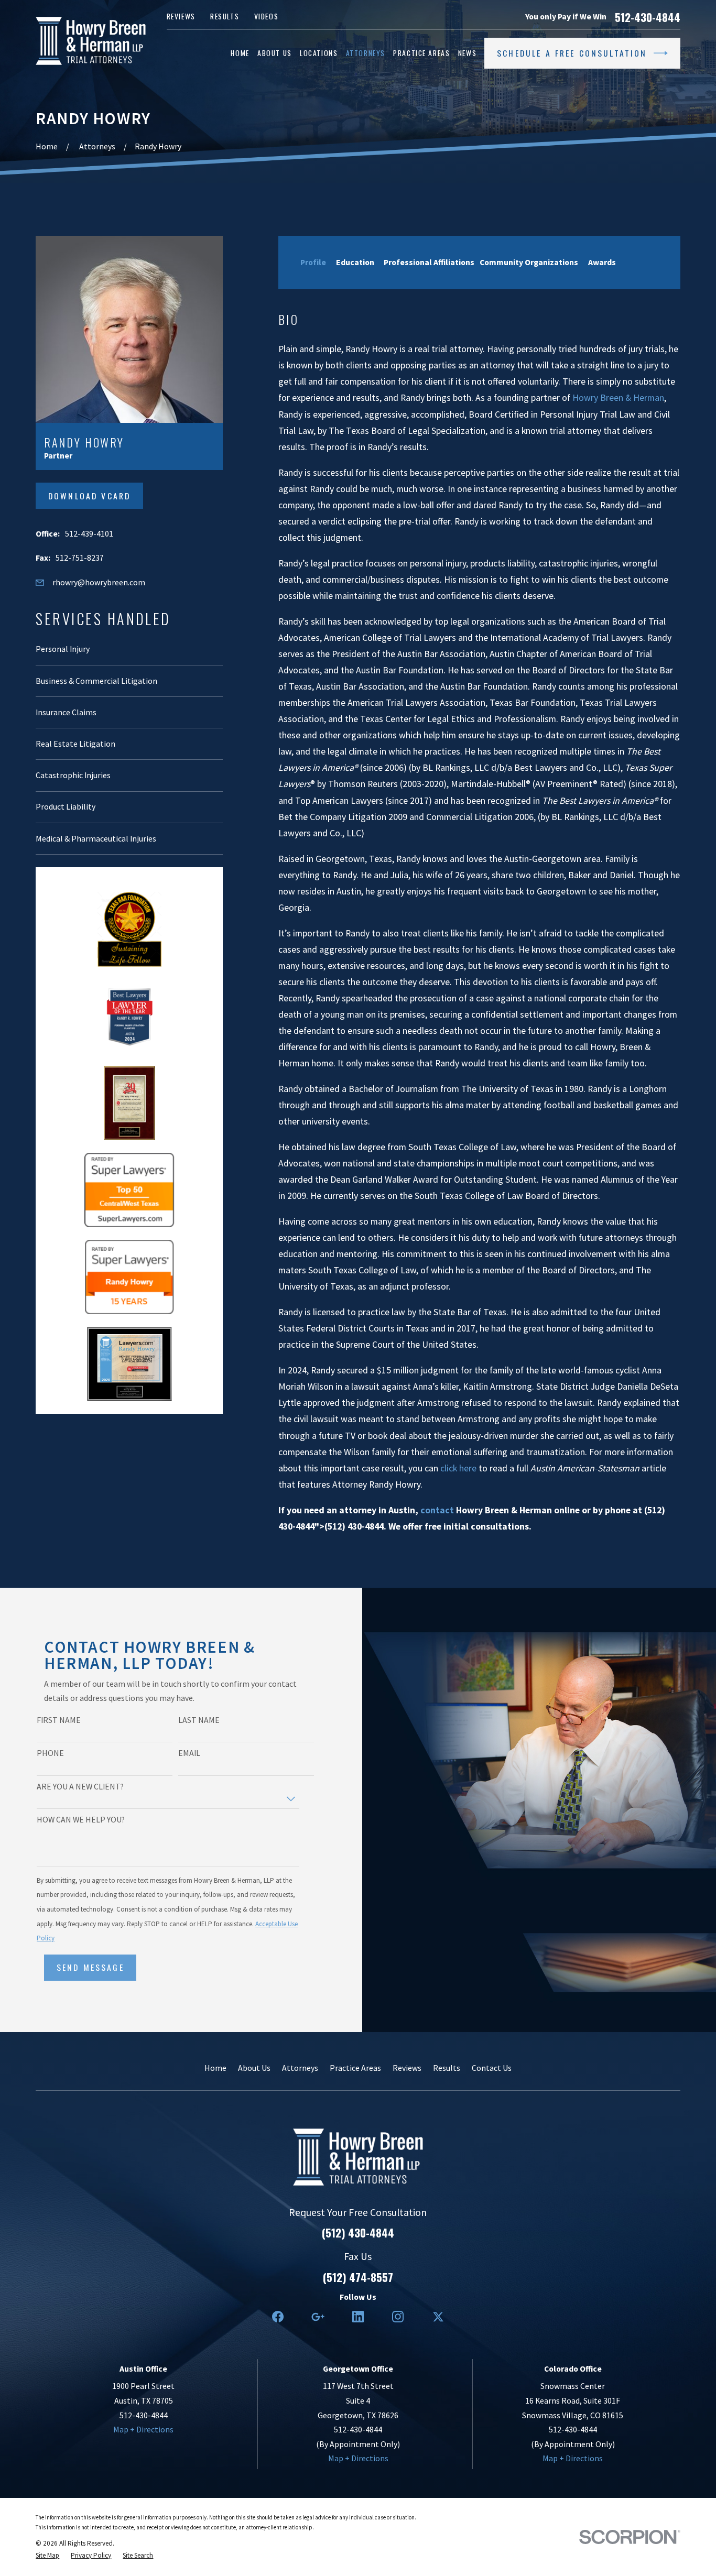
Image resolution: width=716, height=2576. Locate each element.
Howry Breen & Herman (618, 398)
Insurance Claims (66, 712)
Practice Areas (355, 2068)
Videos (266, 16)
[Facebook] (278, 2317)
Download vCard (89, 496)
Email (189, 1753)
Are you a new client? (80, 1787)
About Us (254, 2068)
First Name (59, 1720)
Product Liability (66, 806)
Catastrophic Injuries (73, 775)
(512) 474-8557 (358, 2277)
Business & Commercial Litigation (96, 681)
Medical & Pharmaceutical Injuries (96, 838)
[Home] (91, 41)
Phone (50, 1753)
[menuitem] (47, 2555)
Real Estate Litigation (75, 744)
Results (225, 16)
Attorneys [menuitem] (366, 53)
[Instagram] (398, 2317)
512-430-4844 (648, 17)
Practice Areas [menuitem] (421, 53)
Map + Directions (143, 2429)
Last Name (199, 1720)
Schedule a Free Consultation (572, 53)
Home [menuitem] (240, 53)
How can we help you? (81, 1820)
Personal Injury (63, 649)
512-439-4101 (89, 533)
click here (458, 1468)
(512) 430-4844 (358, 2233)
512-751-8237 (80, 558)
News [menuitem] (467, 53)
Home (215, 2068)
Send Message (90, 1967)
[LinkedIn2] (358, 2317)
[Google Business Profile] (318, 2317)
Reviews (181, 16)
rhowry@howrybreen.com (99, 582)
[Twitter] (438, 2317)
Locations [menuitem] (319, 53)
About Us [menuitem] (275, 53)
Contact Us (492, 2068)
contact (437, 1510)
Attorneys (300, 2068)
